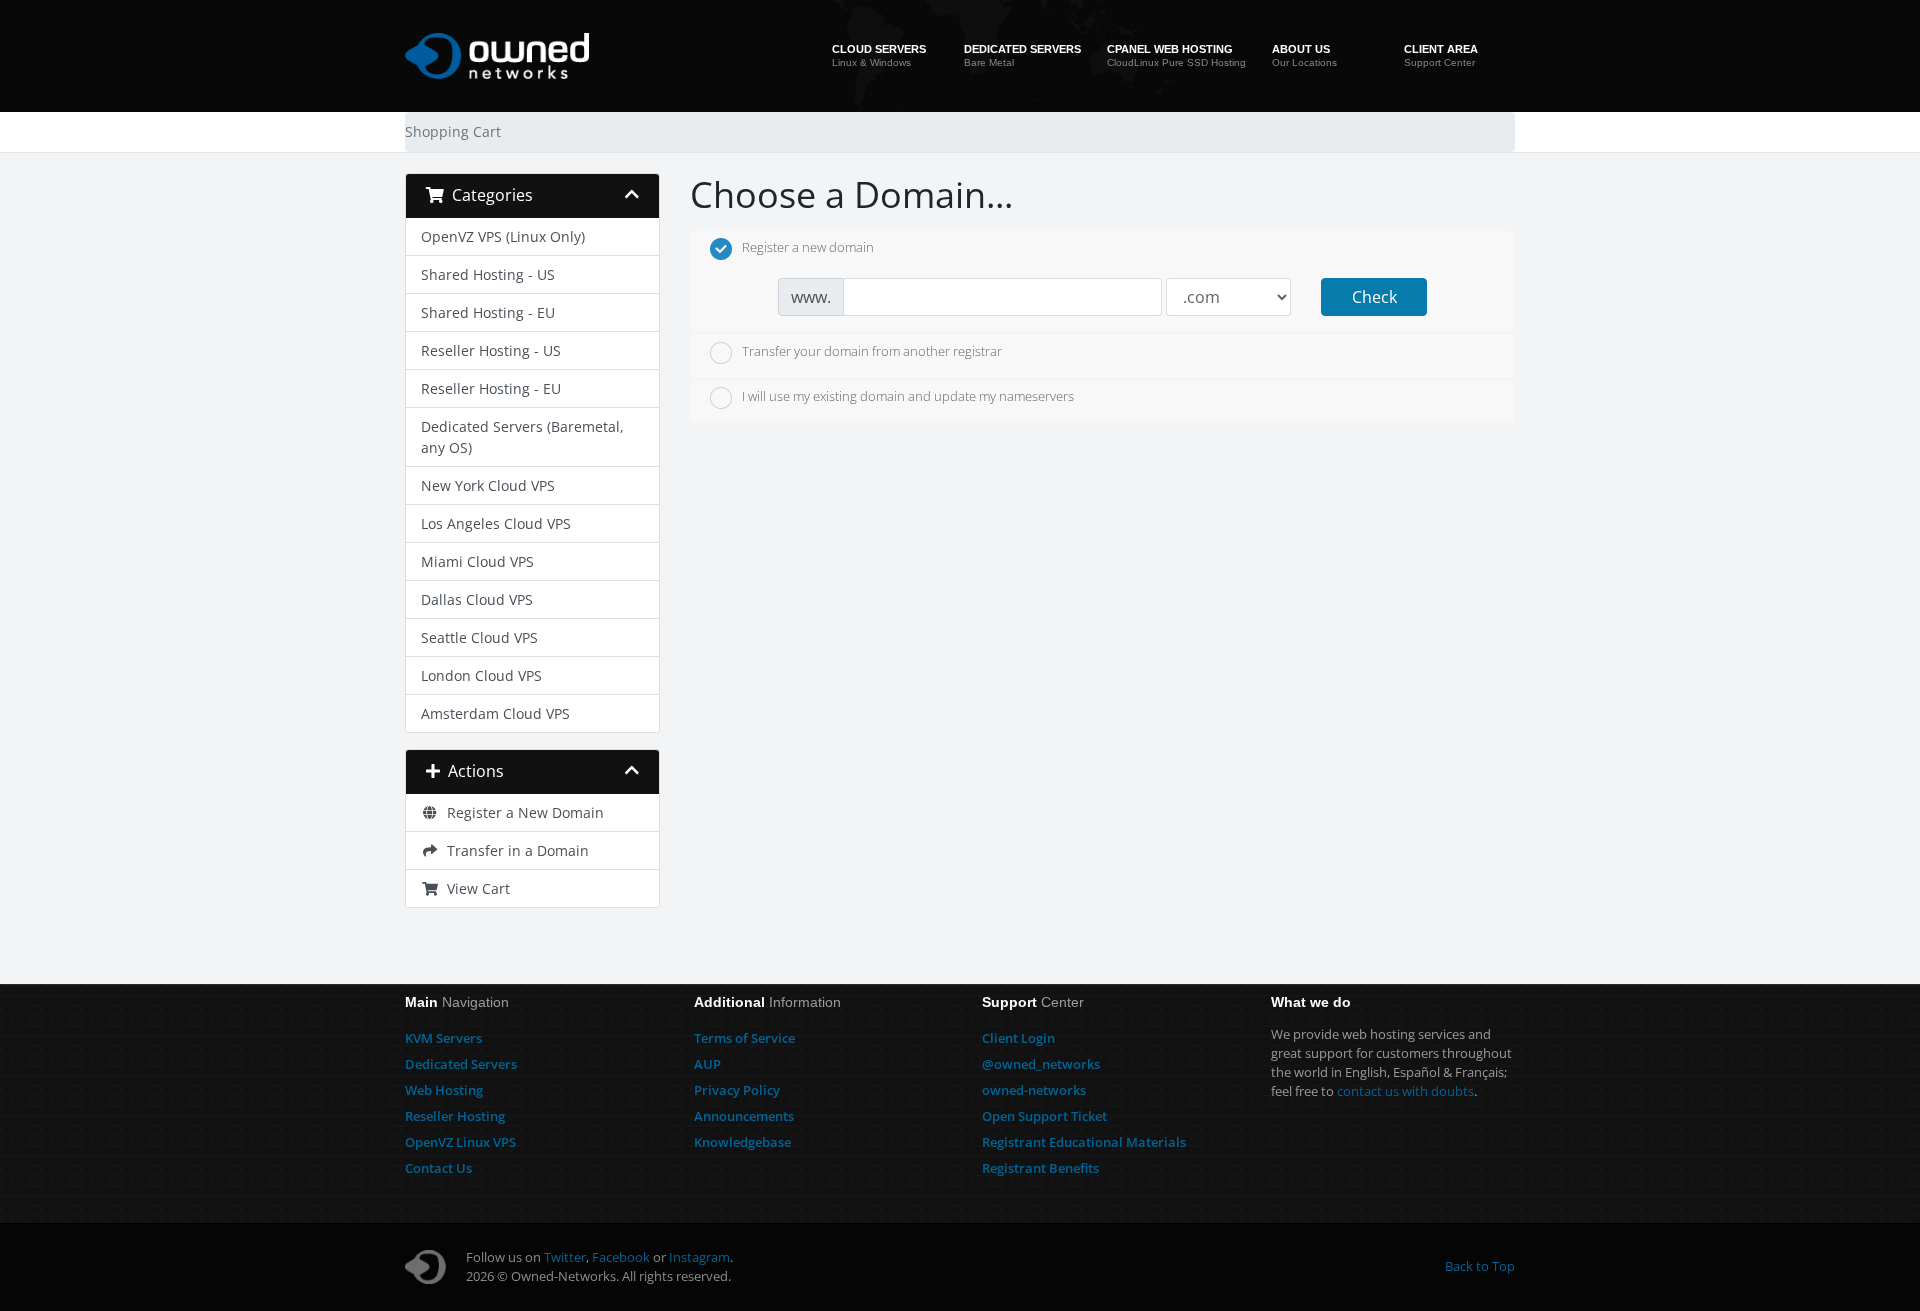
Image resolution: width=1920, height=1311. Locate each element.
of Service (744, 1038)
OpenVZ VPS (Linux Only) (503, 236)
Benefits (1040, 1168)
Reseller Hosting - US (491, 350)
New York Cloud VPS (488, 485)
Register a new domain (808, 248)
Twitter (565, 1257)
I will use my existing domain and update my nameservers (908, 397)
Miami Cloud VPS (477, 561)
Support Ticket (1044, 1116)
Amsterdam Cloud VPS (495, 713)
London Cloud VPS (481, 675)
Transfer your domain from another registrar (872, 351)
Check (1374, 297)
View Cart (474, 888)
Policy (737, 1090)
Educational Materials (1084, 1142)
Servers (443, 1038)
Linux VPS (460, 1142)
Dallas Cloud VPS (477, 599)
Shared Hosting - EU (488, 312)
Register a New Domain (521, 812)
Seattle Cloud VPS (479, 637)
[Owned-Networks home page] (497, 56)
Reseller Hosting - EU (491, 388)
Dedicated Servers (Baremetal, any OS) (522, 437)
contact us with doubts (1405, 1091)
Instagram (699, 1257)
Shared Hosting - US (488, 274)
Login (1018, 1038)
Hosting (444, 1090)
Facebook (621, 1257)
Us (438, 1168)
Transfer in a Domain (514, 850)
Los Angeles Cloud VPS (496, 523)
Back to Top (1480, 1266)
